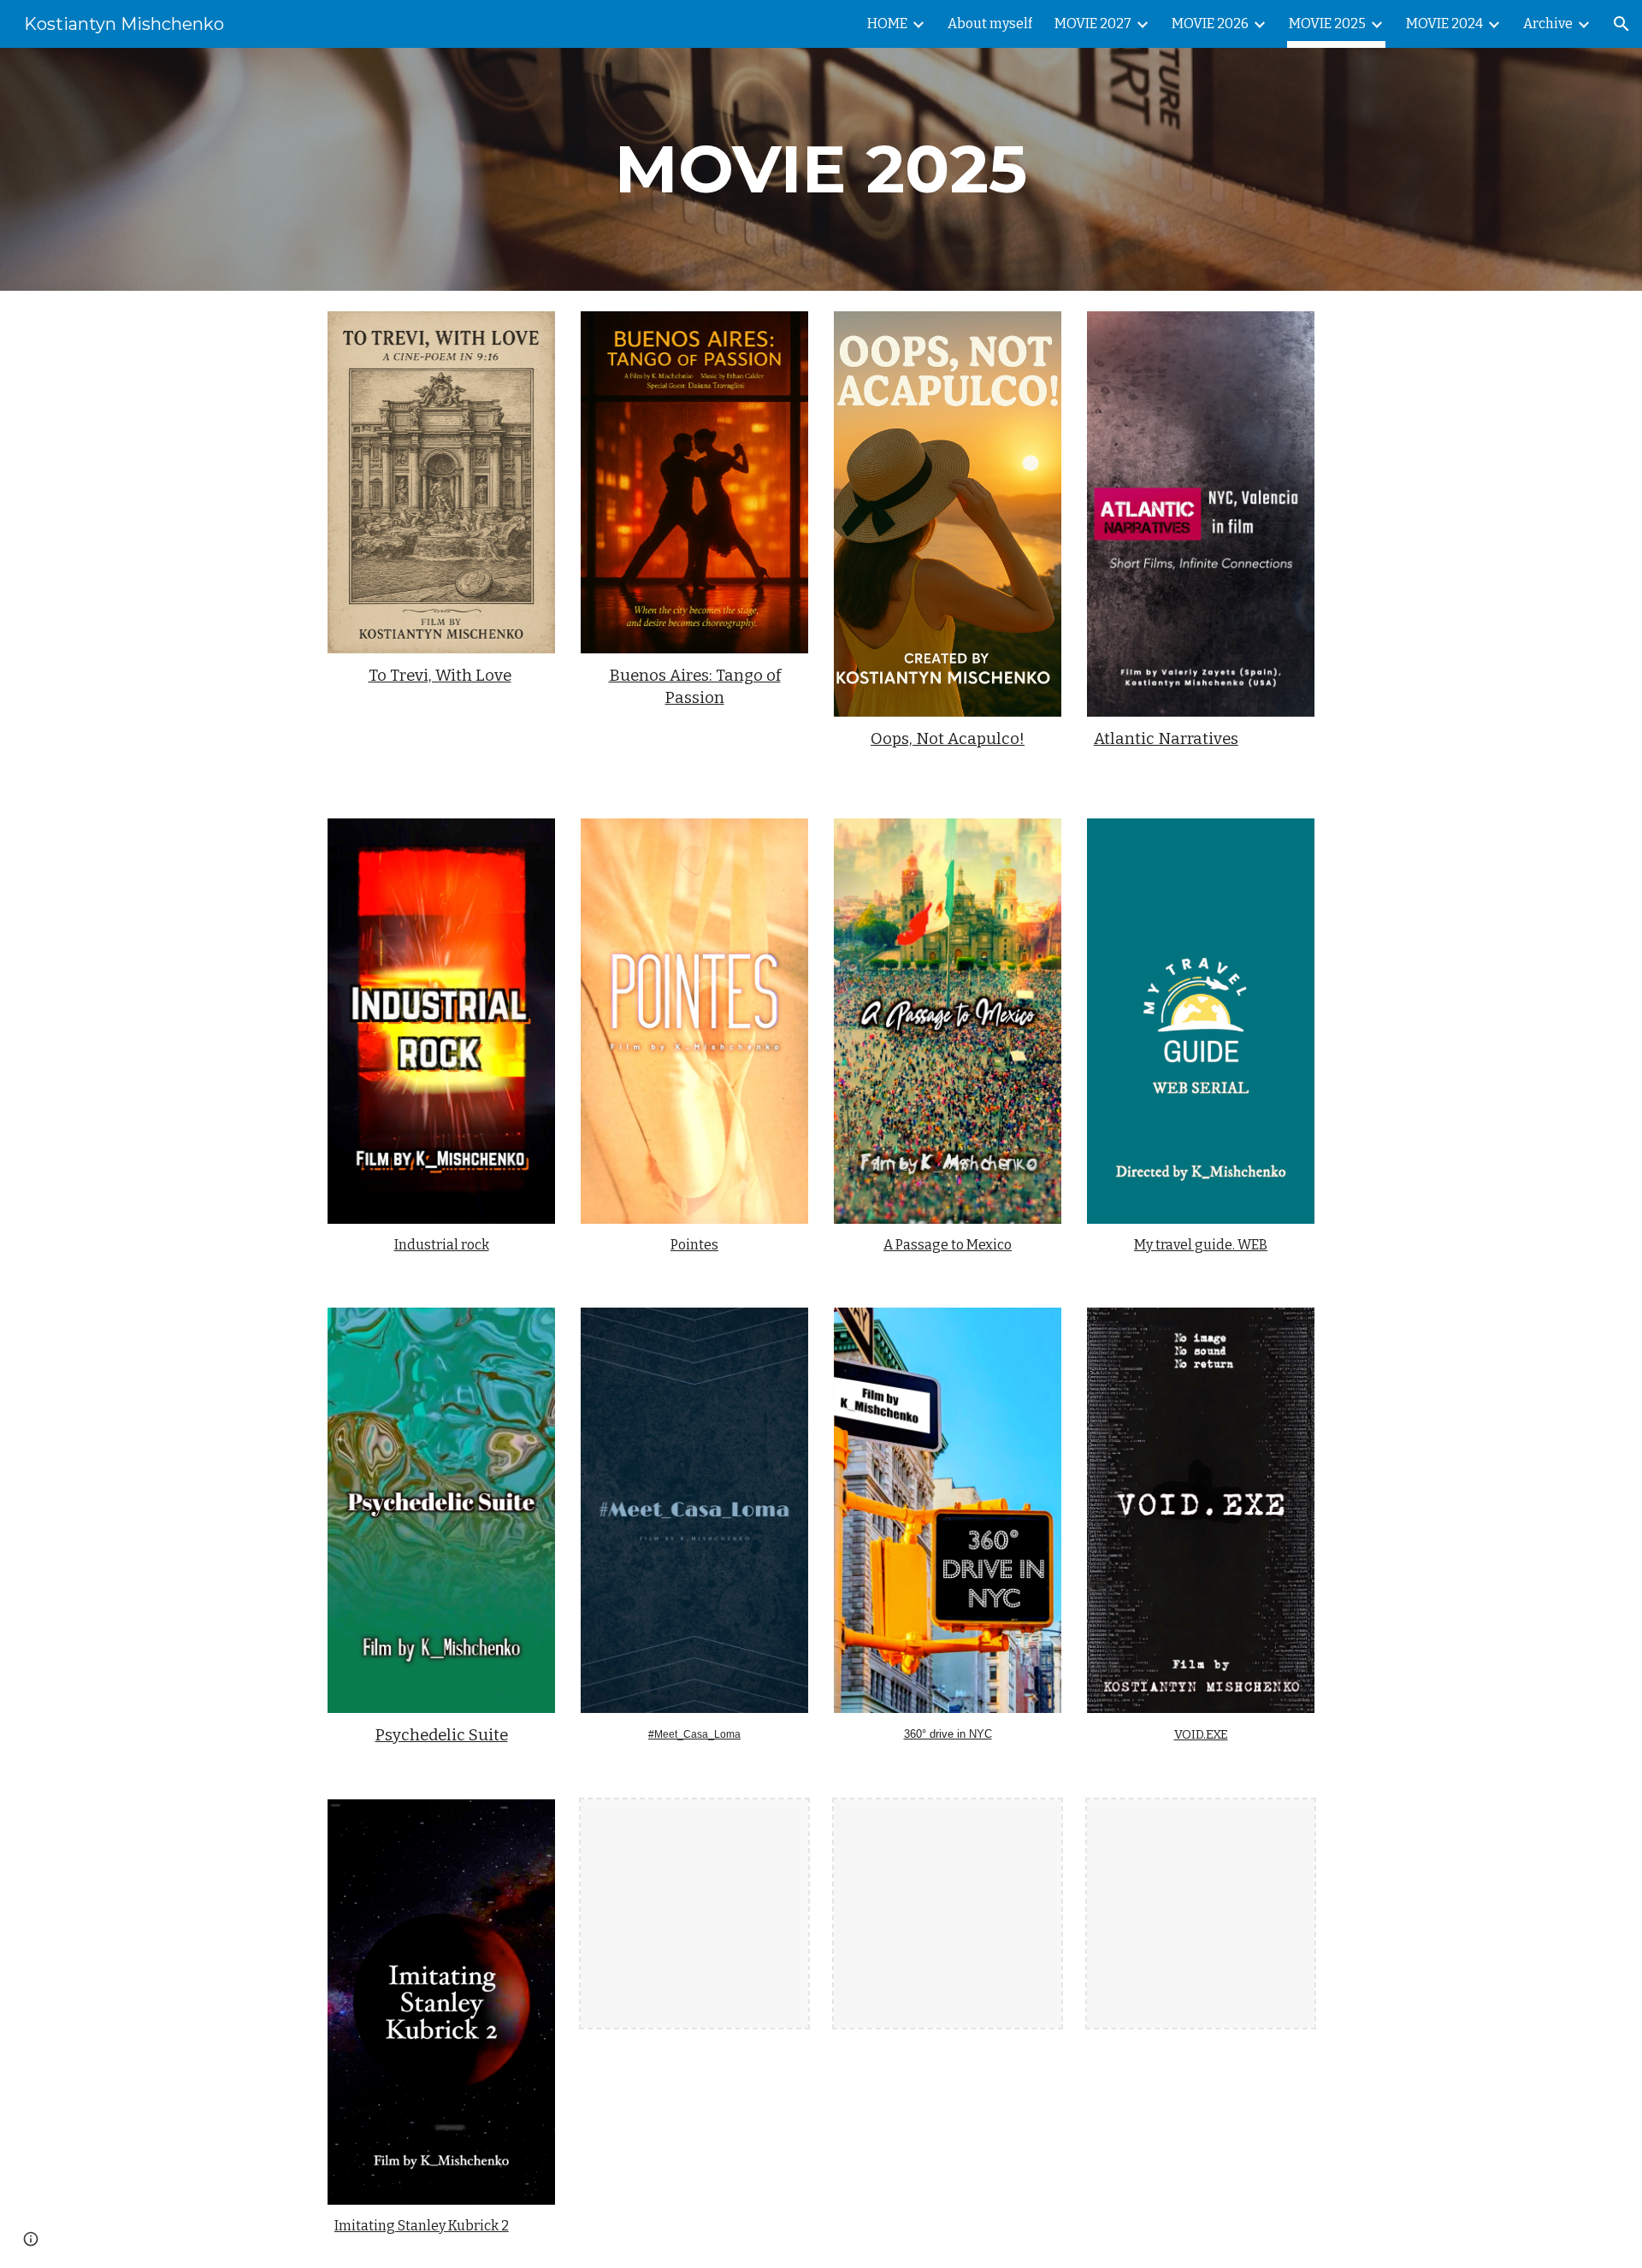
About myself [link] (990, 24)
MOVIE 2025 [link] (1327, 24)
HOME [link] (887, 24)
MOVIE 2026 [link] (1210, 24)
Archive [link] (1548, 24)
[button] (1621, 24)
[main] (821, 169)
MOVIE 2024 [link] (1444, 24)
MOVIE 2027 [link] (1093, 24)
